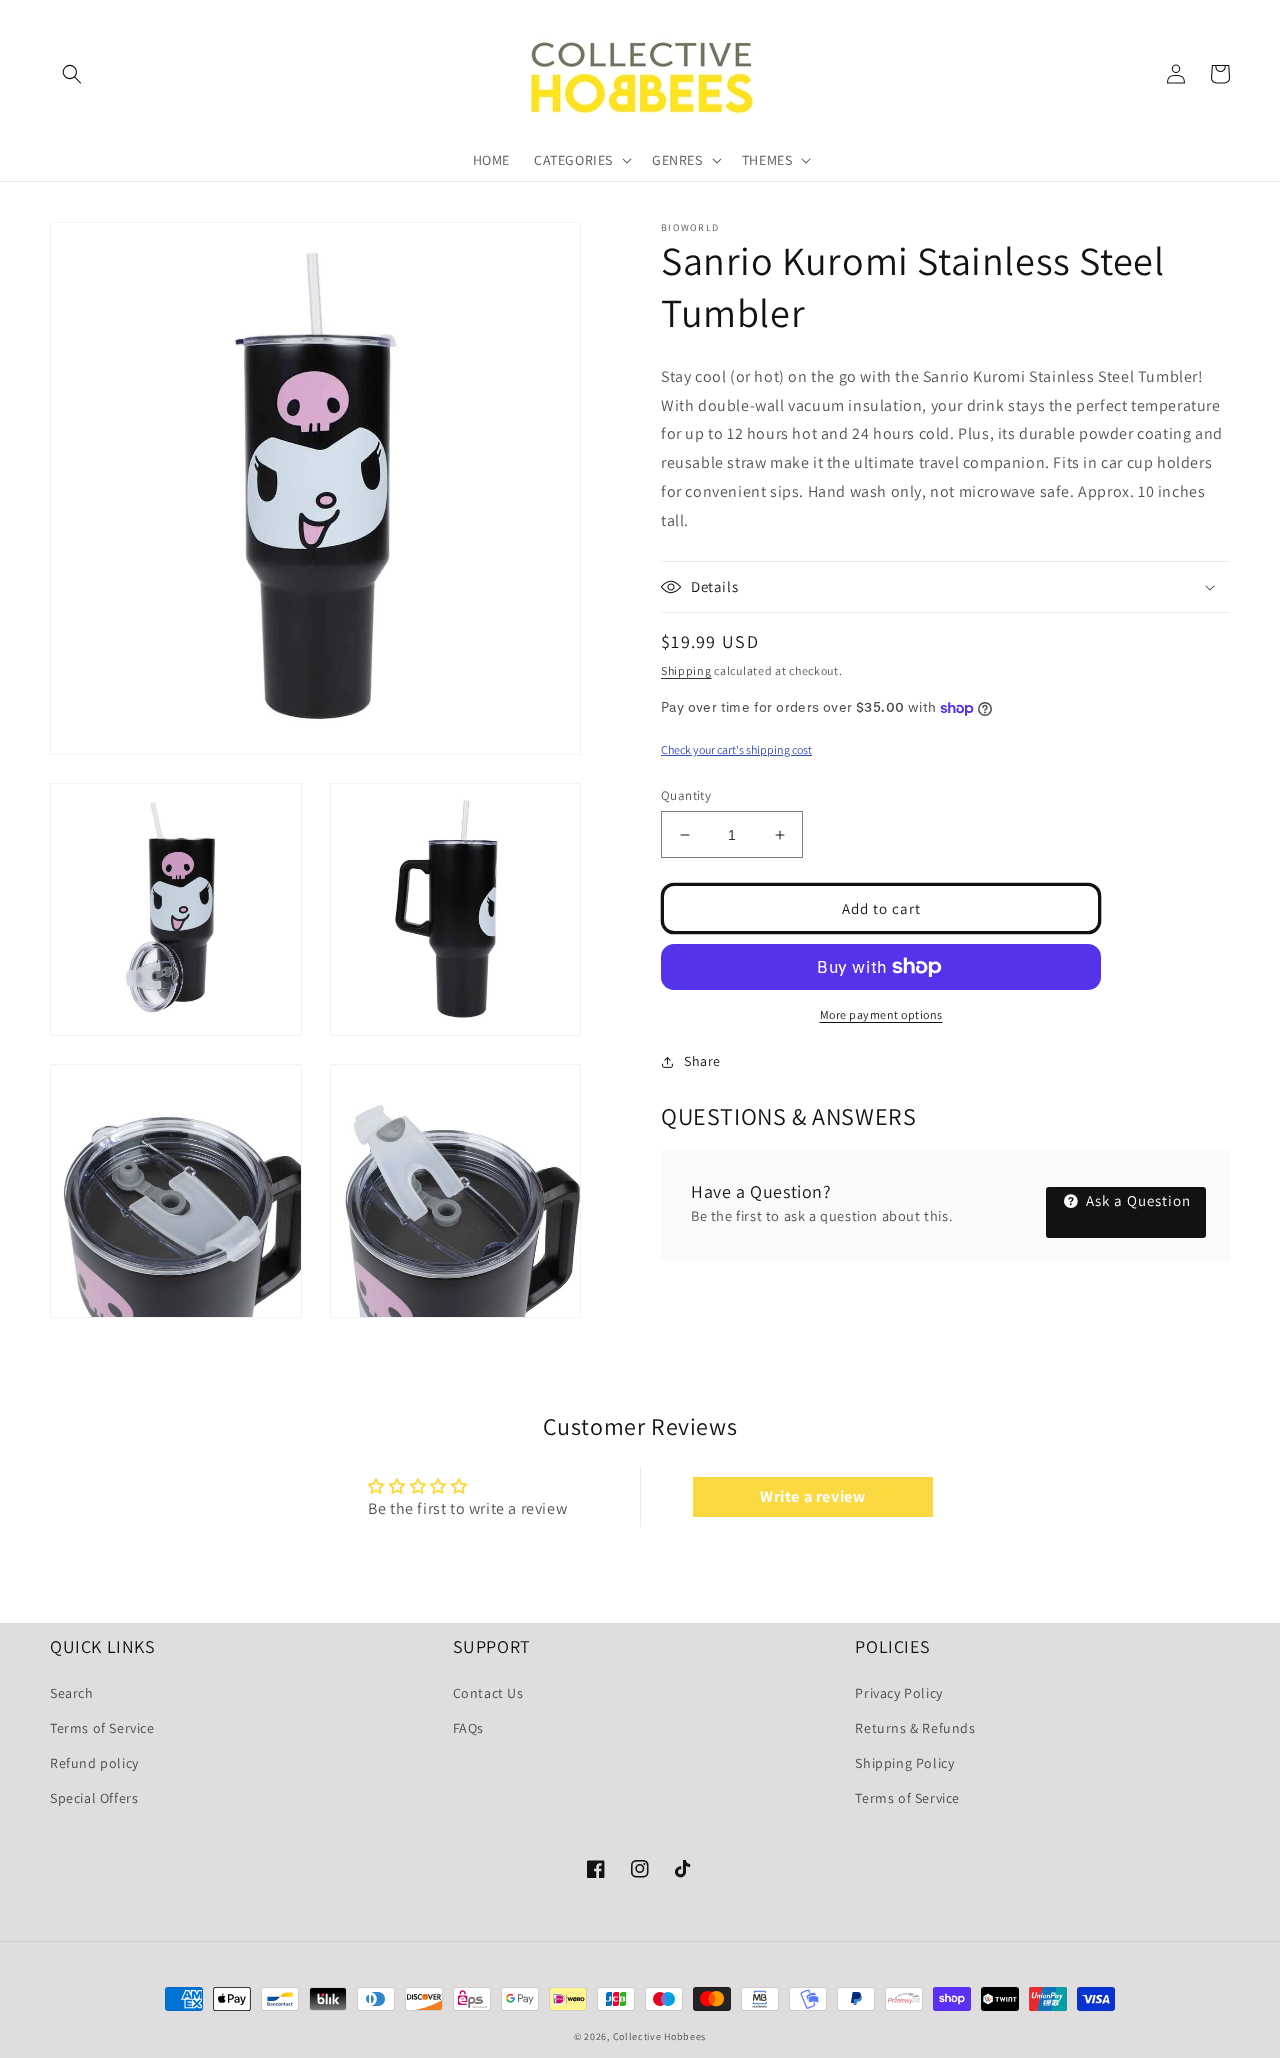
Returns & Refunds (915, 1728)
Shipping (686, 670)
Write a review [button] (812, 1496)
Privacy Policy (898, 1693)
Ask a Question (1136, 1200)
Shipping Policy (904, 1763)
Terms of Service (102, 1728)
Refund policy (94, 1763)
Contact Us (488, 1693)
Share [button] (702, 1061)
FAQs (468, 1728)
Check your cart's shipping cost (736, 749)
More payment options (881, 1014)
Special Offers (94, 1798)
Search (72, 1693)
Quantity (686, 795)
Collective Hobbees (660, 2036)
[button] (72, 74)
